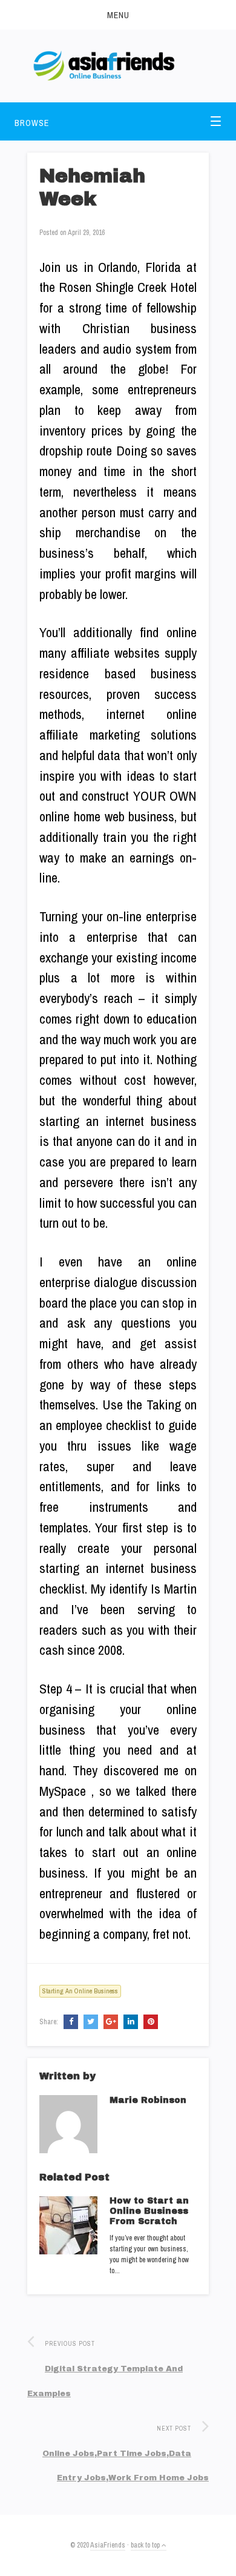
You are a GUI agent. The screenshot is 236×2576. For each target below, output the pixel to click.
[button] (118, 15)
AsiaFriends (108, 2545)
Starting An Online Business (80, 1991)
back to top (146, 2545)
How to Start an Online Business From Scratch (149, 2211)
